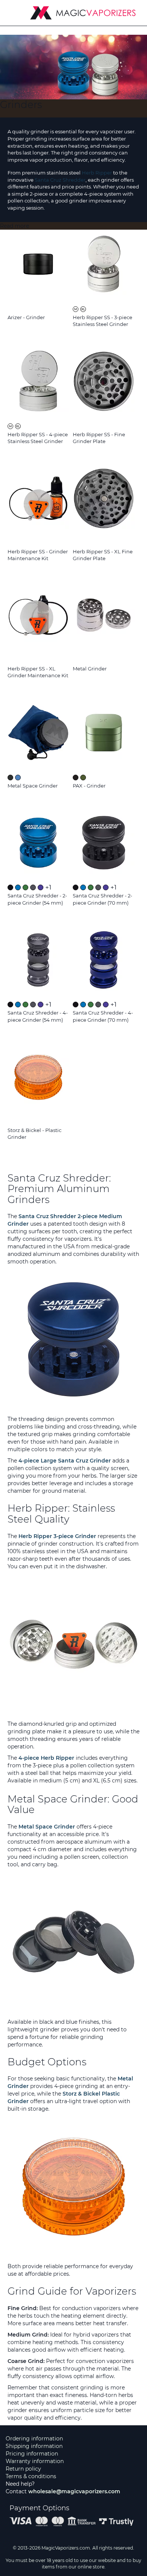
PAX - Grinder (89, 786)
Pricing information (32, 2454)
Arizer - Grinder (26, 317)
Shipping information (34, 2446)
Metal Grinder (90, 669)
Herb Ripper (97, 173)
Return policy (23, 2469)
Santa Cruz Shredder (60, 180)
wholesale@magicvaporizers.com (74, 2491)
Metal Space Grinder (33, 786)
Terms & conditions (31, 2476)
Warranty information (35, 2461)
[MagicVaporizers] (83, 13)
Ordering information (34, 2439)
